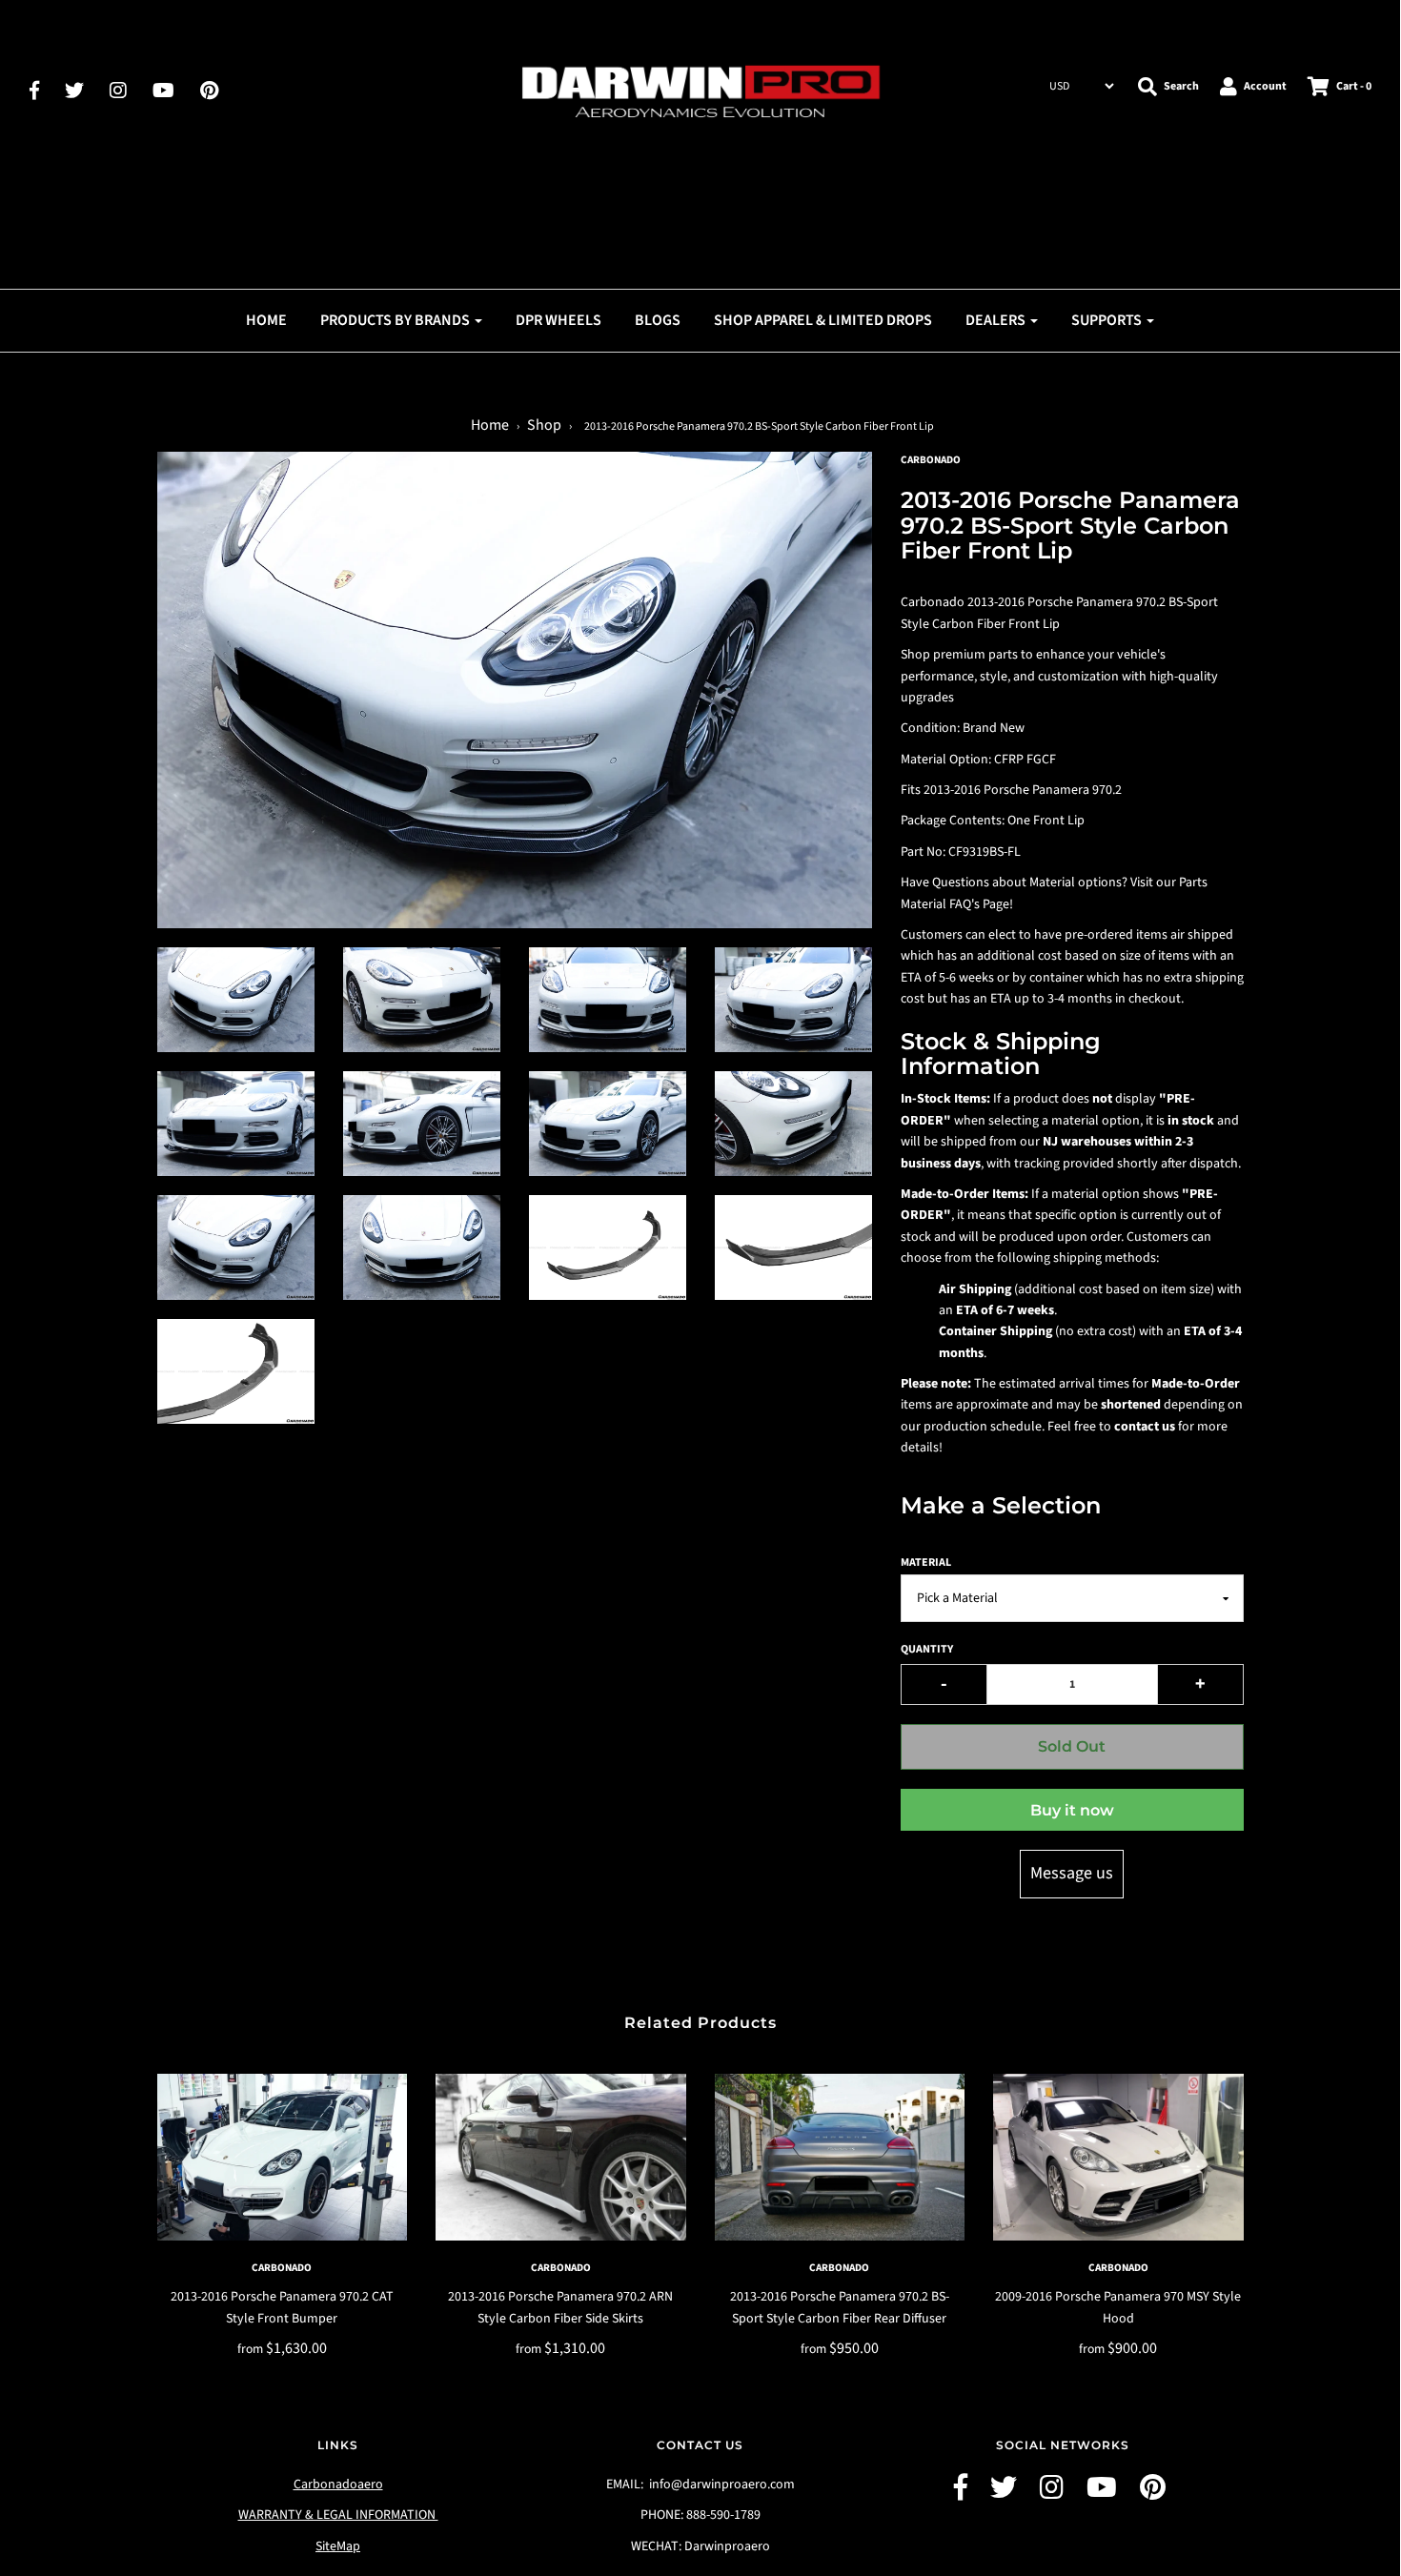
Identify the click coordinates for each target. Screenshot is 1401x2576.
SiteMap (338, 2546)
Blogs (658, 320)
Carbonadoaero (338, 2485)
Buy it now (1072, 1810)
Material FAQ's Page (955, 904)
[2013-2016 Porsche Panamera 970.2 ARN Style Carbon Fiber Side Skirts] (561, 2157)
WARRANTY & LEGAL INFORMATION (338, 2515)
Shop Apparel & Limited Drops (823, 320)
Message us (1072, 1873)
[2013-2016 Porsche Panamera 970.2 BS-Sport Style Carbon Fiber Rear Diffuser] (840, 2157)
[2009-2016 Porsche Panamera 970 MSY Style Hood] (1118, 2157)
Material (926, 1562)
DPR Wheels (558, 320)
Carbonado (282, 2268)
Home (266, 320)
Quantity (927, 1649)
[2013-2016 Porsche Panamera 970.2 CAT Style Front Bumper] (283, 2157)
